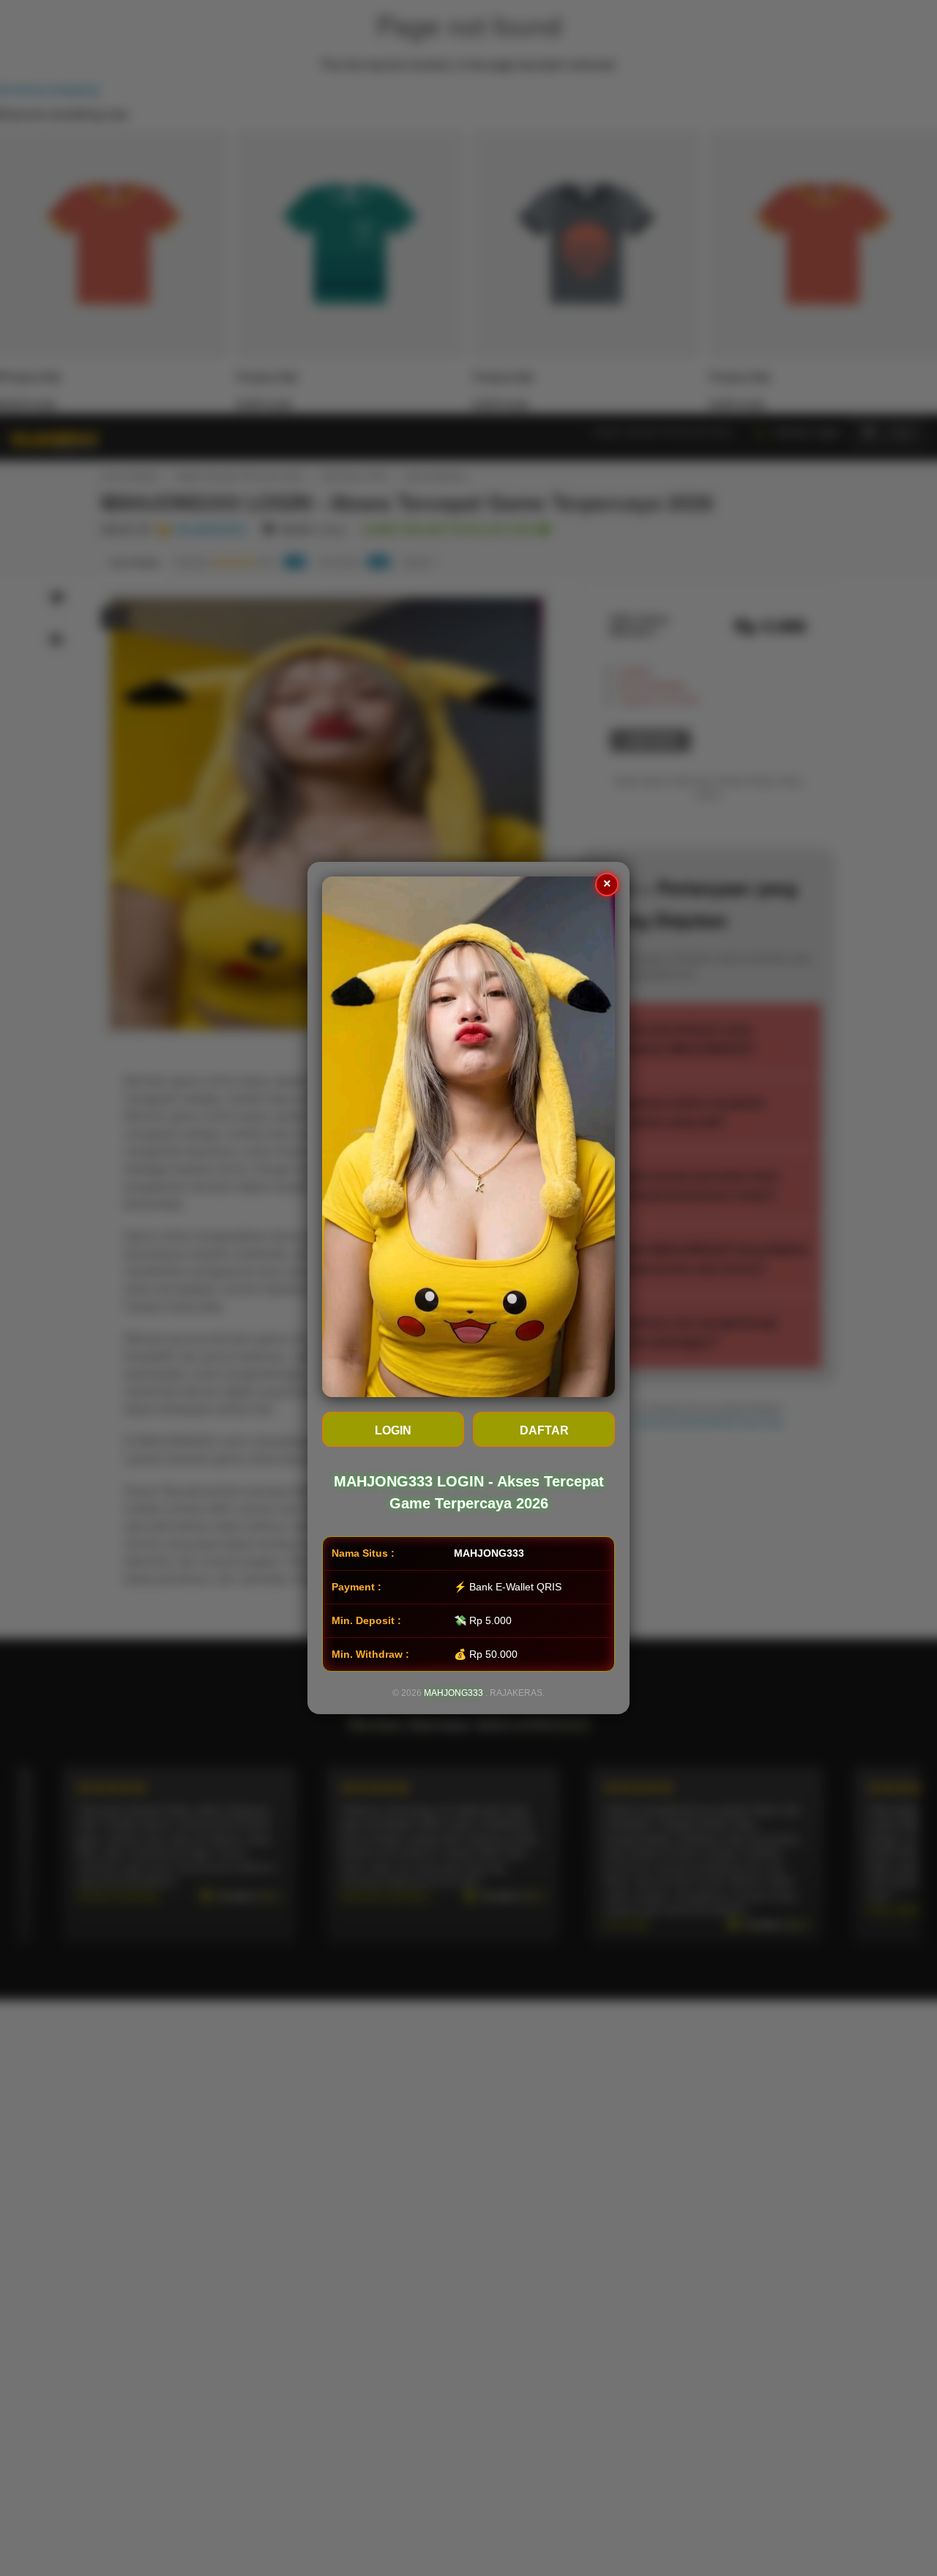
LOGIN (393, 1430)
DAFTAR (544, 1430)
